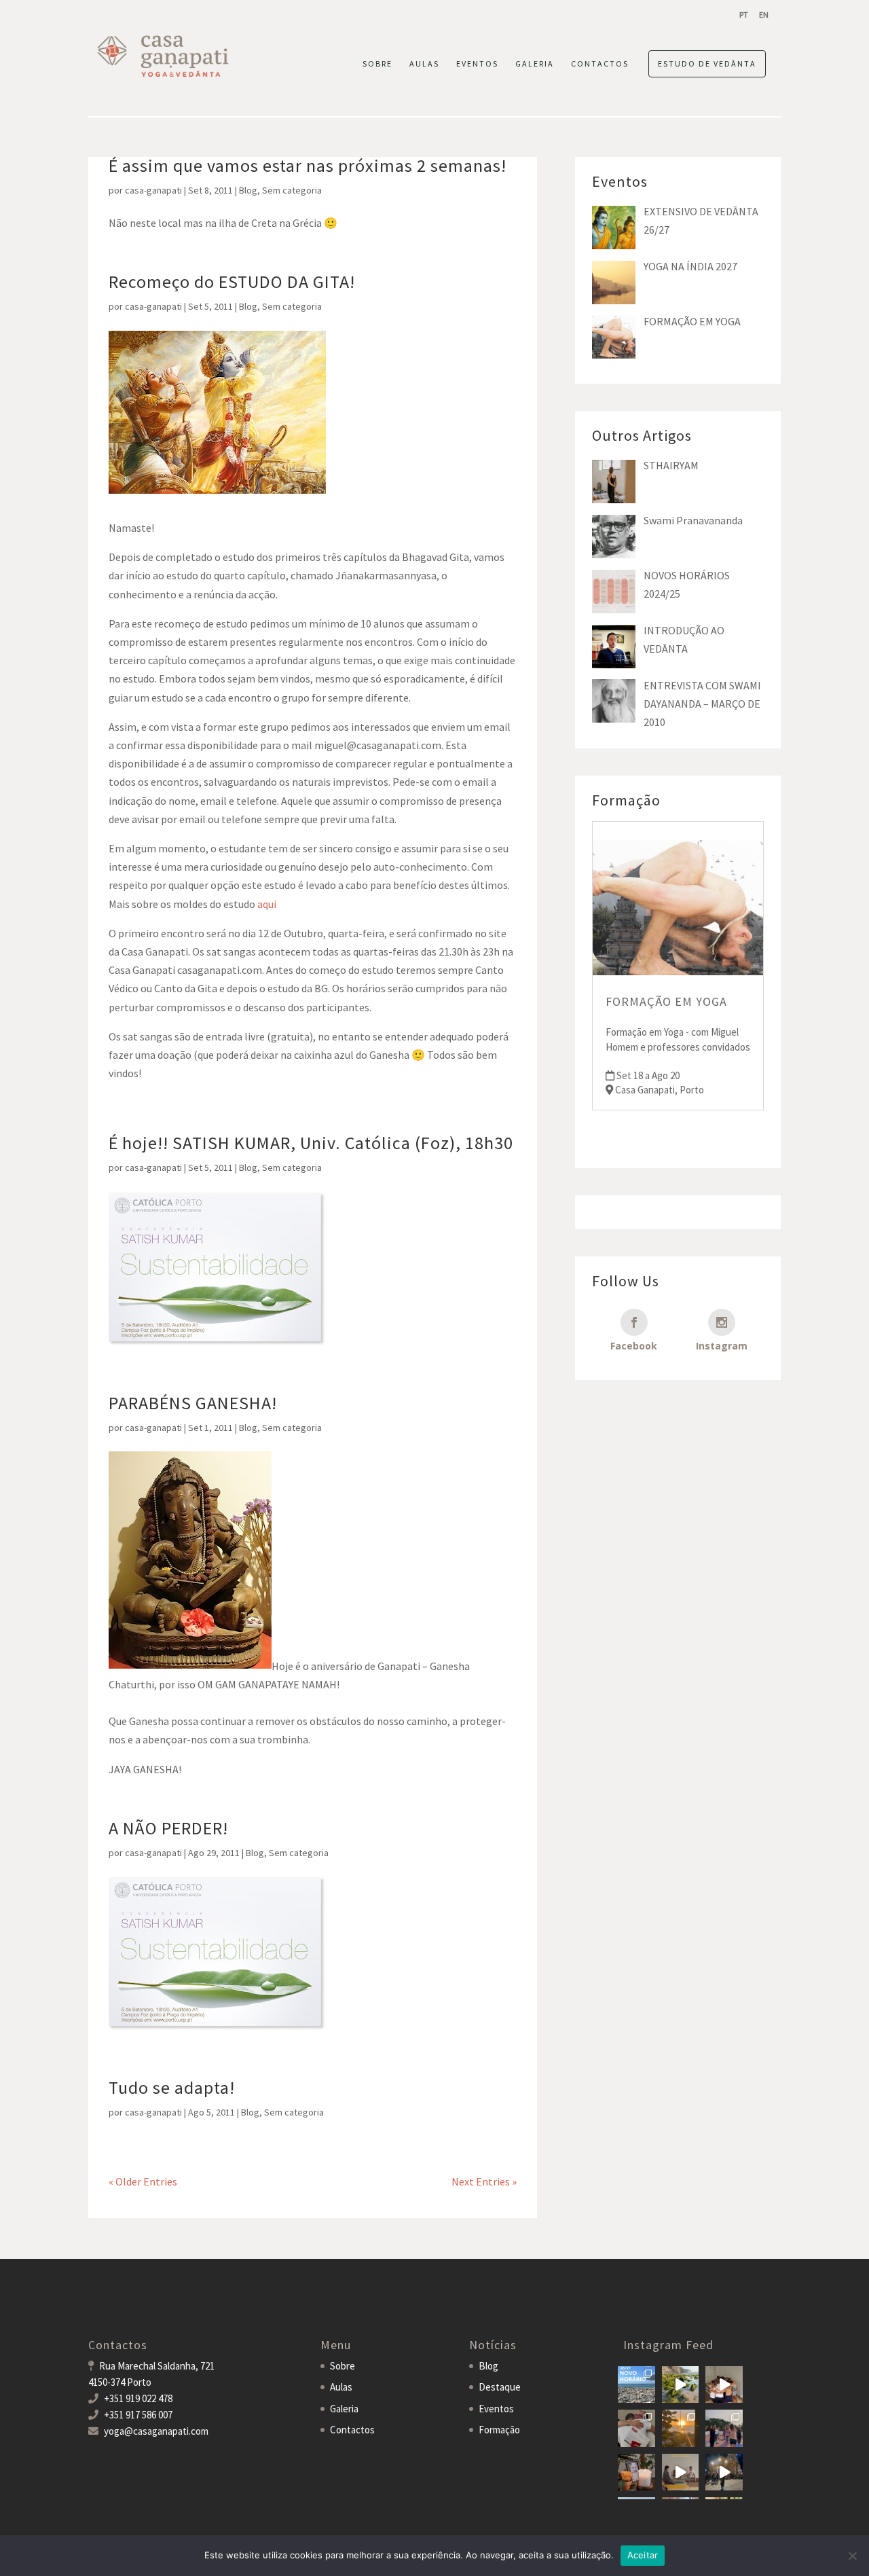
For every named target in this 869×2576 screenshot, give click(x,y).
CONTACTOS (600, 64)
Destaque (500, 2387)
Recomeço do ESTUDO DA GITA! (232, 282)
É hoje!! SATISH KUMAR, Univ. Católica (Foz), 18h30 (311, 1143)
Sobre (343, 2366)
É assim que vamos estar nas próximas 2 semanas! (308, 165)
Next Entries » (484, 2181)
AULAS (424, 64)
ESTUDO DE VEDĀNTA (707, 64)
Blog (248, 190)
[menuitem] (744, 15)
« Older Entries (143, 2181)
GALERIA (535, 64)
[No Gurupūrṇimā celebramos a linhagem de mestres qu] (636, 2472)
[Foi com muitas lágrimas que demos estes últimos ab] (636, 2428)
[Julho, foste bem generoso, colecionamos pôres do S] (681, 2428)
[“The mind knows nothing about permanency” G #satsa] (681, 2385)
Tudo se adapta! (172, 2087)
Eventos (496, 2409)
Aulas (341, 2387)
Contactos (352, 2430)
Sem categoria (292, 190)
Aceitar (643, 2555)
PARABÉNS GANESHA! (193, 1403)
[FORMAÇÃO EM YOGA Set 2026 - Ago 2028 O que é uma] (724, 2428)
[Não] (852, 2556)
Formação (499, 2430)
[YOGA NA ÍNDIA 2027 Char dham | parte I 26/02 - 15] (724, 2472)
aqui (267, 904)
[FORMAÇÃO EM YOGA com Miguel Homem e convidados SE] (681, 2472)
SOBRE (377, 64)
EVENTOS (477, 64)
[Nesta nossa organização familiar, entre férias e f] (636, 2385)
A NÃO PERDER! (168, 1828)
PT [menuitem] (744, 15)
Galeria (344, 2409)
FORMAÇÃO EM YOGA (666, 1001)
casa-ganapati (153, 190)
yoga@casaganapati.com (156, 2431)
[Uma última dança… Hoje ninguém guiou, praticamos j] (724, 2385)
